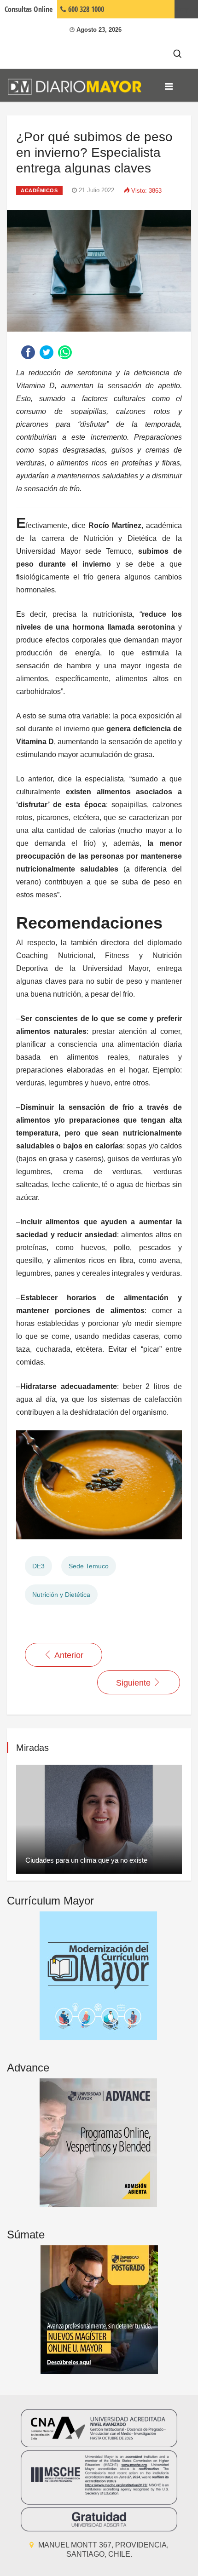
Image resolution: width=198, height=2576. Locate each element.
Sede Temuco (89, 1566)
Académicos (39, 190)
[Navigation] (169, 86)
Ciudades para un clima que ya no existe (86, 1860)
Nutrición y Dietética (61, 1595)
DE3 (38, 1566)
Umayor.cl (186, 9)
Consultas (29, 9)
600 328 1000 (85, 9)
